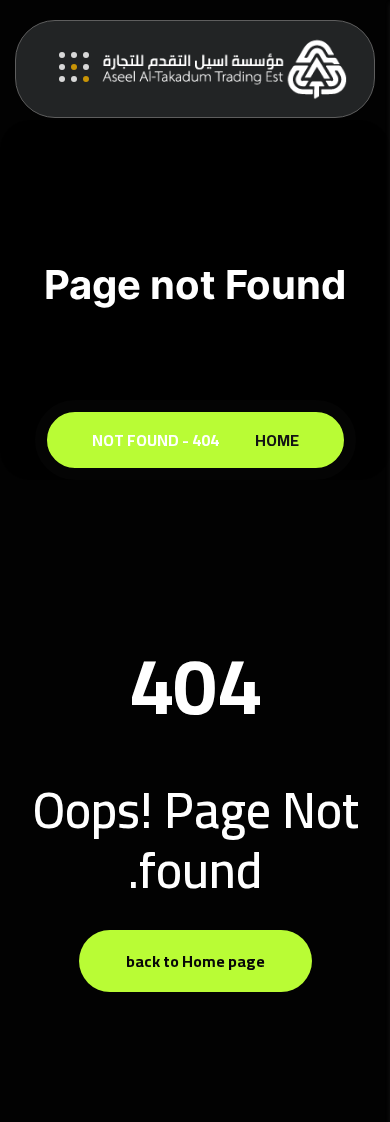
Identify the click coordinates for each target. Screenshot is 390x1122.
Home (274, 440)
